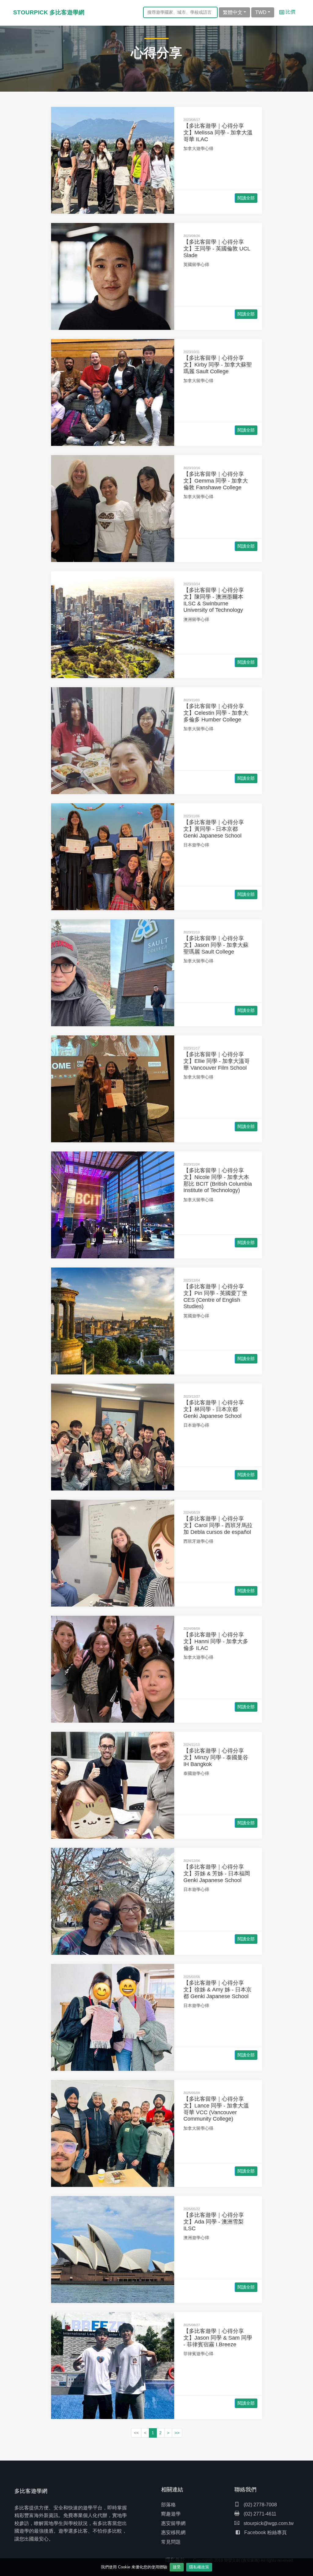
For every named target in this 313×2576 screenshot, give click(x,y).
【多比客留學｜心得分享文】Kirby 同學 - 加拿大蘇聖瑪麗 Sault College (218, 365)
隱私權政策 (199, 2567)
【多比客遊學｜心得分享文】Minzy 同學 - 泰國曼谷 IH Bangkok (216, 1757)
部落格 (168, 2505)
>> (177, 2433)
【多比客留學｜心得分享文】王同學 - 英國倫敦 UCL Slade (217, 248)
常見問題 (171, 2542)
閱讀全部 (246, 198)
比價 (290, 12)
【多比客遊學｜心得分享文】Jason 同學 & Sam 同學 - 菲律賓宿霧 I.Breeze (218, 2338)
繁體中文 (233, 12)
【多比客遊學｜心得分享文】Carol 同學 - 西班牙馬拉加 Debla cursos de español (218, 1525)
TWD (261, 12)
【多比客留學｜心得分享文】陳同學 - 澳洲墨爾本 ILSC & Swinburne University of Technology (214, 600)
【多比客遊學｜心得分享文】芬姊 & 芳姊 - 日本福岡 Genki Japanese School (217, 1873)
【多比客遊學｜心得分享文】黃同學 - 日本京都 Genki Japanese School (214, 829)
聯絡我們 (245, 2490)
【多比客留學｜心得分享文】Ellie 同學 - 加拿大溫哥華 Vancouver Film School (217, 1061)
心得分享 (156, 53)
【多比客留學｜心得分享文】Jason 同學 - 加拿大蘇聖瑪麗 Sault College (216, 945)
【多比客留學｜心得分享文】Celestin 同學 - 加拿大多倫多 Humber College (216, 713)
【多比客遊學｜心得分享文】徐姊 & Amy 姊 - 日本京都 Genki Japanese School (217, 1989)
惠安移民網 (173, 2532)
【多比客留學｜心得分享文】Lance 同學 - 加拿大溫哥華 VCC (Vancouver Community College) (216, 2109)
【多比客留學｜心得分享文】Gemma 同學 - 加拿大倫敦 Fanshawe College (216, 481)
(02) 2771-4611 (259, 2514)
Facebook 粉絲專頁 (265, 2532)
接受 (177, 2567)
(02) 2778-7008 (260, 2505)
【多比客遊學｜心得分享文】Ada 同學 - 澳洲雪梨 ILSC (214, 2222)
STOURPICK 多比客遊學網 (49, 12)
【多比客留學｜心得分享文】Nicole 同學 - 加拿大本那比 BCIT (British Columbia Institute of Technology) (218, 1180)
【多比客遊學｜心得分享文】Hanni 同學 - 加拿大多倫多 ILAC (216, 1641)
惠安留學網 (173, 2523)
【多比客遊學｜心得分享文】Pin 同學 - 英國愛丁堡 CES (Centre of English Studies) (215, 1296)
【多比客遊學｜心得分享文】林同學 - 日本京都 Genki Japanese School (214, 1409)
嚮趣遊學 (171, 2514)
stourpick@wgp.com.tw (269, 2523)
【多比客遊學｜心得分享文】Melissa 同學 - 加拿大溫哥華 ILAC (218, 132)
